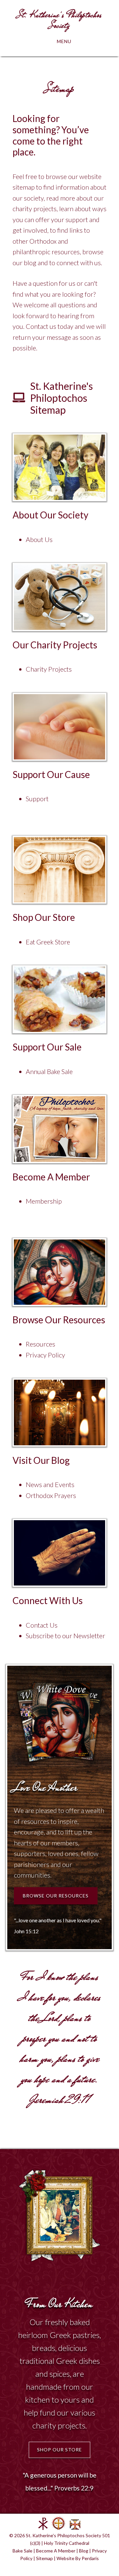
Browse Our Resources (56, 1896)
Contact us (41, 326)
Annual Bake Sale (49, 1071)
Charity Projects (49, 669)
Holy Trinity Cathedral (67, 2543)
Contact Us (42, 1625)
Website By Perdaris (78, 2558)
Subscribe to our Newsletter (65, 1636)
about (98, 187)
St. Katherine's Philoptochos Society (59, 20)
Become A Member (56, 2551)
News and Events (50, 1484)
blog (30, 263)
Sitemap (44, 2558)
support (77, 219)
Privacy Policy (45, 1355)
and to (46, 263)
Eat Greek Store (48, 942)
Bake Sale (22, 2551)
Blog (84, 2551)
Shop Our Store (59, 2450)
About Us (39, 539)
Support (37, 799)
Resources (40, 1344)
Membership (44, 1201)
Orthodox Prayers (51, 1495)
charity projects (35, 209)
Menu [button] (64, 41)
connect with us (79, 263)
